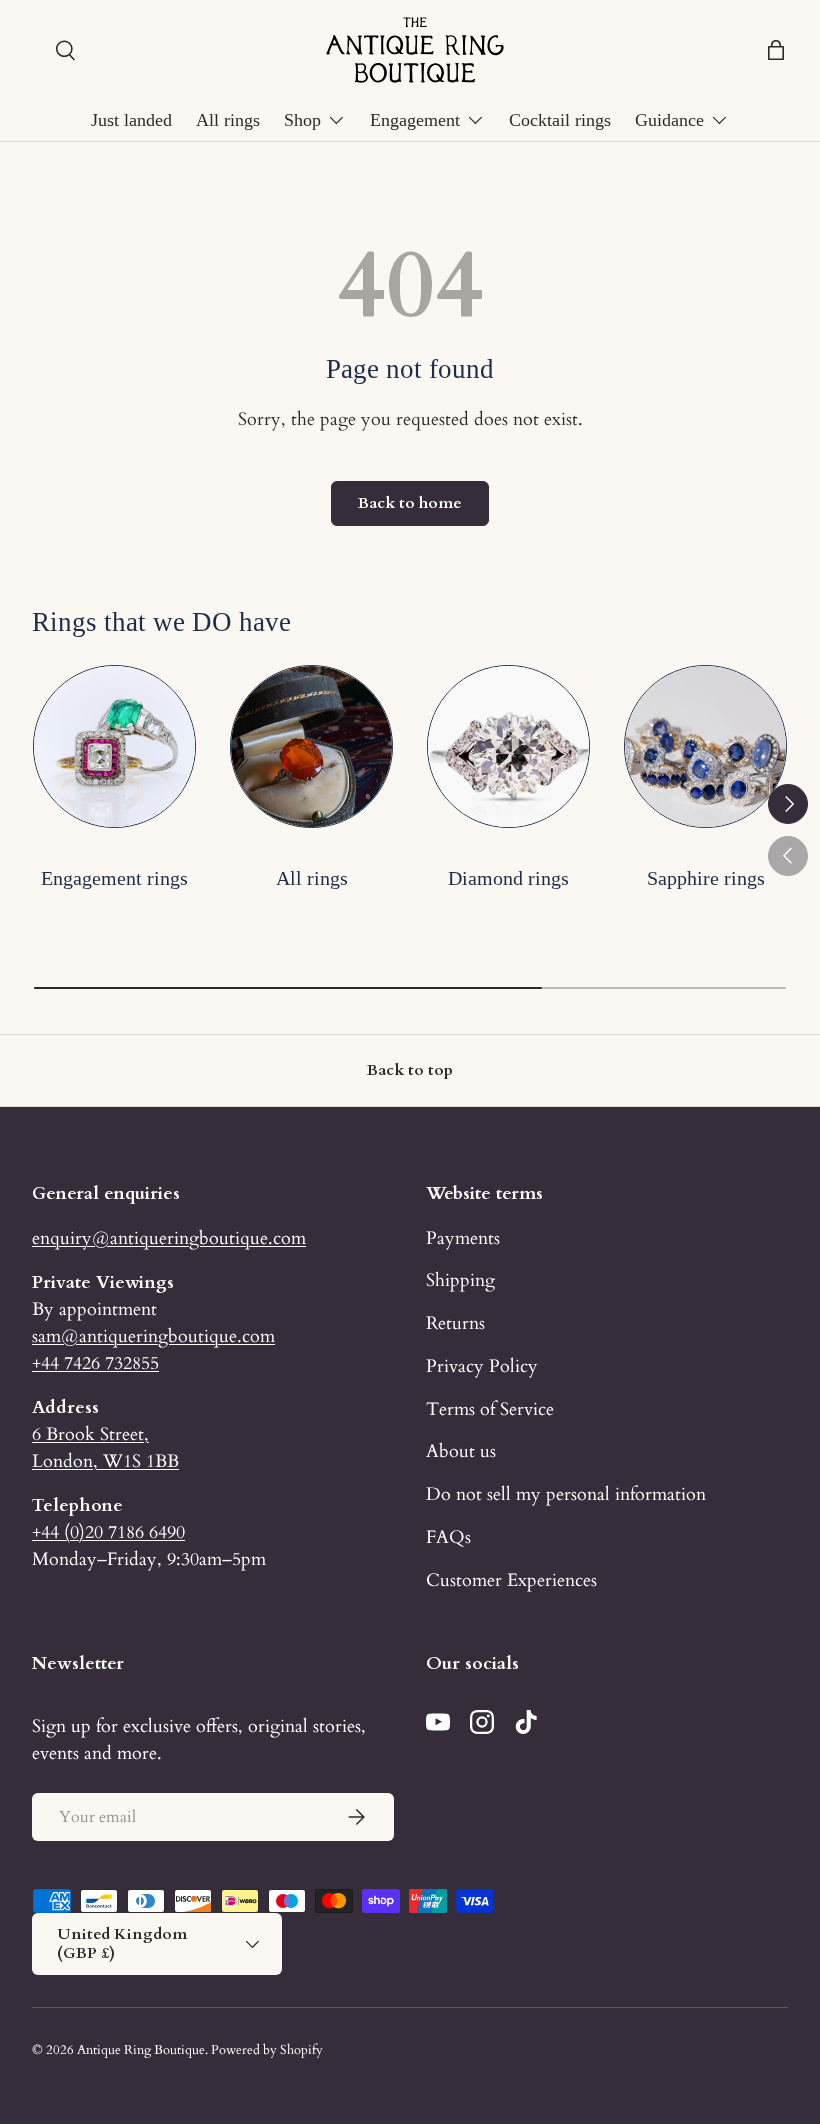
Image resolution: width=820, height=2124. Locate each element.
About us (461, 1451)
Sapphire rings (706, 878)
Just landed (131, 120)
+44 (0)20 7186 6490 (108, 1532)
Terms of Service (490, 1409)
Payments (463, 1238)
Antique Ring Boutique (141, 2050)
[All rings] (311, 746)
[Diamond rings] (508, 746)
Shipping (460, 1280)
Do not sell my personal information (566, 1494)
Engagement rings (114, 878)
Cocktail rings (560, 120)
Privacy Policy (482, 1366)
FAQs (448, 1537)
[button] (776, 50)
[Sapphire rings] (705, 746)
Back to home (410, 503)
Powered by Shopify (267, 2050)
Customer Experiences (511, 1580)
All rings (228, 120)
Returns (455, 1323)
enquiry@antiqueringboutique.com (169, 1238)
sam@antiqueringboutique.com (153, 1336)
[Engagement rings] (114, 746)
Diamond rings (508, 878)
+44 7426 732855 (95, 1363)
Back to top (410, 1070)
